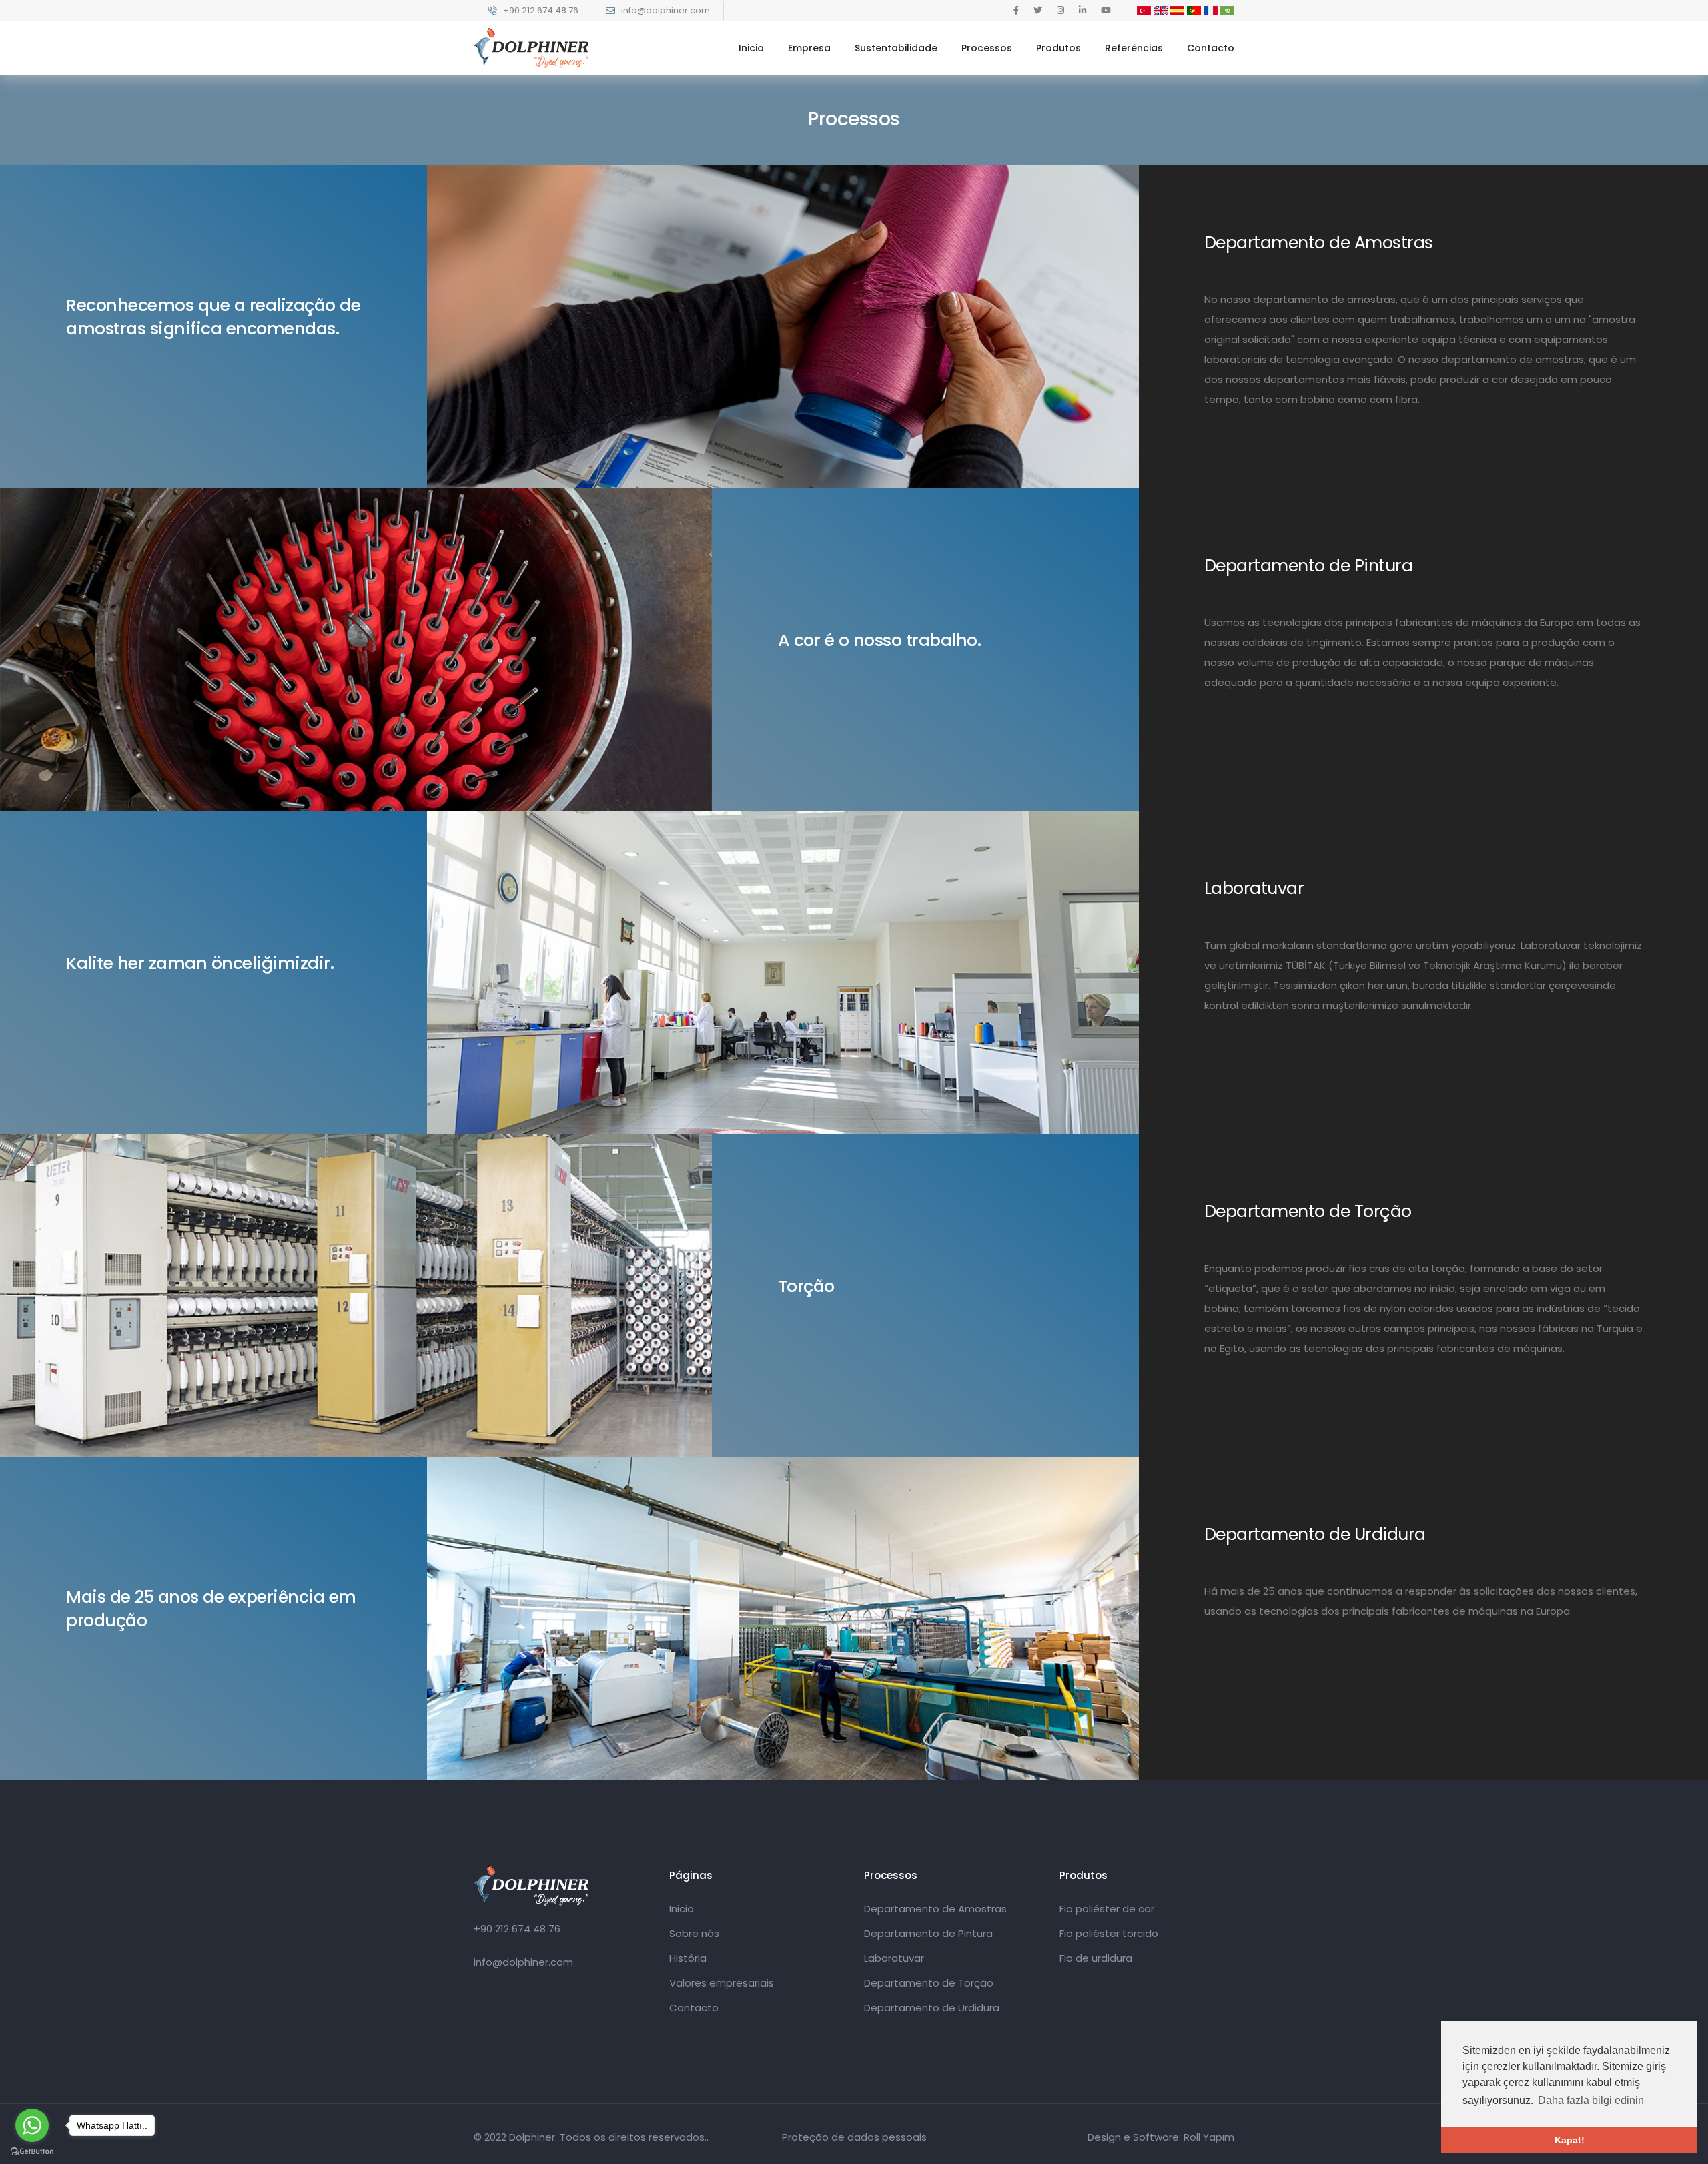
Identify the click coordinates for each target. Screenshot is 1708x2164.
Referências (1134, 48)
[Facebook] (1016, 10)
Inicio (751, 48)
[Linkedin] (1083, 10)
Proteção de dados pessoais (854, 2137)
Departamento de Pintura (928, 1933)
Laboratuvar (894, 1958)
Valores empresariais (722, 1983)
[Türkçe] (1144, 10)
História (688, 1958)
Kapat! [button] (1570, 2140)
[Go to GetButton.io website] (32, 2151)
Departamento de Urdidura (932, 2008)
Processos (987, 48)
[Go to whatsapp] (32, 2125)
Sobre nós (694, 1933)
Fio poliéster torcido (1109, 1933)
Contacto (1211, 48)
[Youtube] (1106, 10)
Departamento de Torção (929, 1983)
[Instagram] (1060, 10)
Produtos (1058, 48)
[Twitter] (1038, 10)
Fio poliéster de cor (1107, 1909)
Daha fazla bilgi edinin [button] (1591, 2100)
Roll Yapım (1209, 2137)
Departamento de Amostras (935, 1909)
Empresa (809, 48)
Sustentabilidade (896, 48)
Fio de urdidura (1096, 1958)
